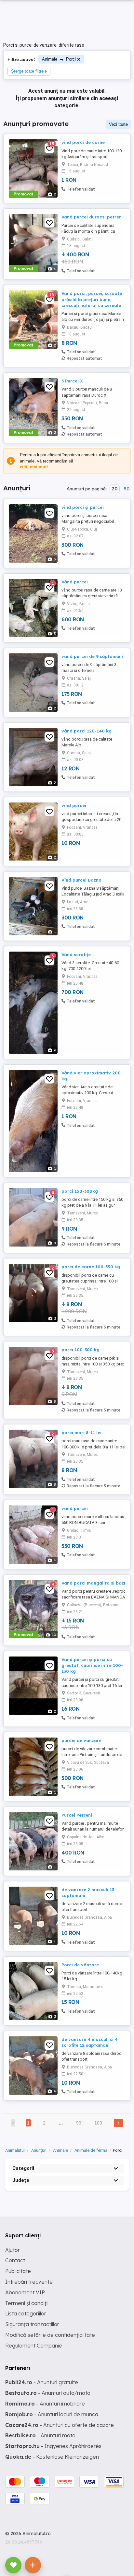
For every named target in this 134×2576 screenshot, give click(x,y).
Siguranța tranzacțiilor (32, 2324)
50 (127, 489)
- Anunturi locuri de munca (52, 2414)
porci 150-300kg (80, 1191)
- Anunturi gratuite (42, 2382)
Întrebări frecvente (29, 2282)
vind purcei (74, 805)
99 (79, 2123)
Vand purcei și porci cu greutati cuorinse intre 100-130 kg (92, 1665)
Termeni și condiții (27, 2303)
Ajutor (13, 2250)
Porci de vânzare (80, 1965)
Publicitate (18, 2271)
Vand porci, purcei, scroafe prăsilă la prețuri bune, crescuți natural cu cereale (92, 299)
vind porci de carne (83, 142)
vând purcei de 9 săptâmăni (92, 656)
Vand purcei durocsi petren (92, 217)
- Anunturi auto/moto (48, 2393)
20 (115, 489)
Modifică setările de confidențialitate (50, 2335)
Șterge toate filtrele (29, 71)
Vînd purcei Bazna (81, 880)
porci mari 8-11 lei (81, 1433)
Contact (15, 2260)
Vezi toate (118, 124)
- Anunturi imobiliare (45, 2404)
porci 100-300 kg (80, 1350)
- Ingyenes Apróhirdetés (53, 2446)
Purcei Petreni (77, 1815)
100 (98, 2123)
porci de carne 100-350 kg (91, 1267)
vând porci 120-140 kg (87, 731)
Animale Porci (59, 59)
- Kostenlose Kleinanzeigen (52, 2457)
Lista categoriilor (26, 2313)
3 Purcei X (72, 381)
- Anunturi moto (40, 2435)
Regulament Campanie (34, 2346)
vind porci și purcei (83, 507)
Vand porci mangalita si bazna (95, 1583)
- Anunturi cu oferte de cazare (60, 2425)
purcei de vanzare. (82, 1740)
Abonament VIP (25, 2292)
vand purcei (75, 1508)
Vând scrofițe (76, 954)
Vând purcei (75, 582)
